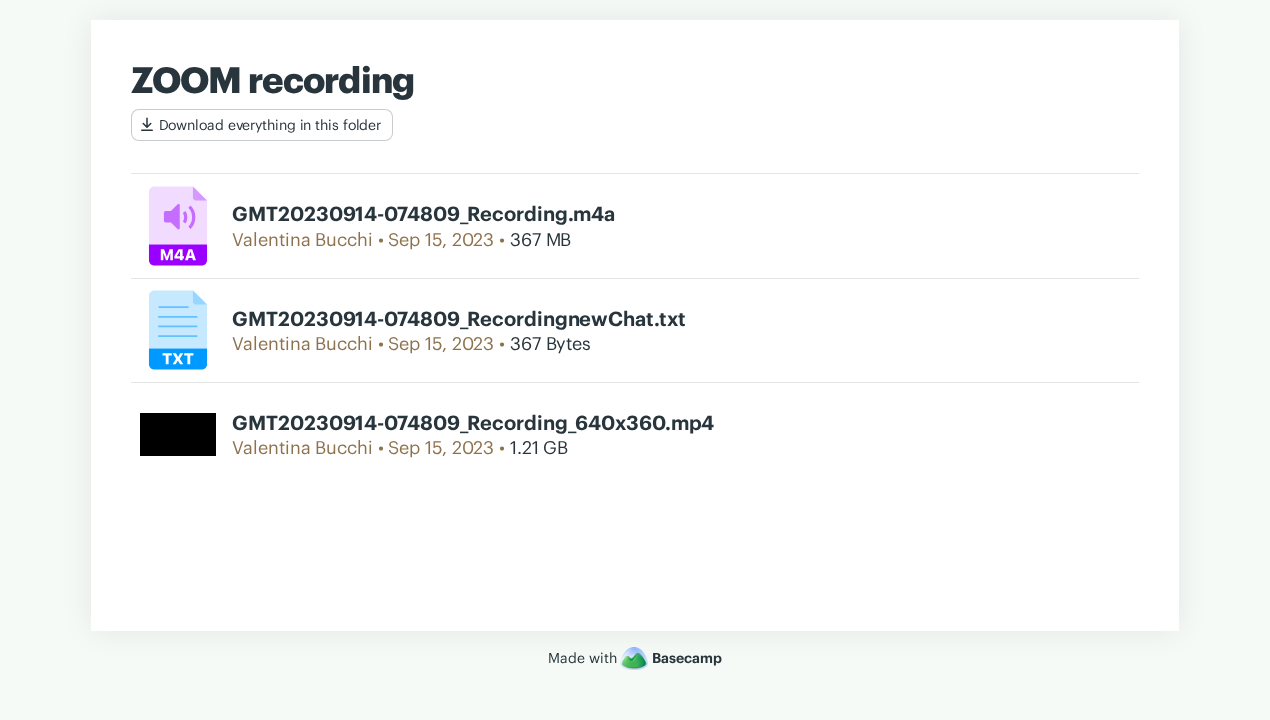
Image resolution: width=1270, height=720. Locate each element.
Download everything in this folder (270, 125)
